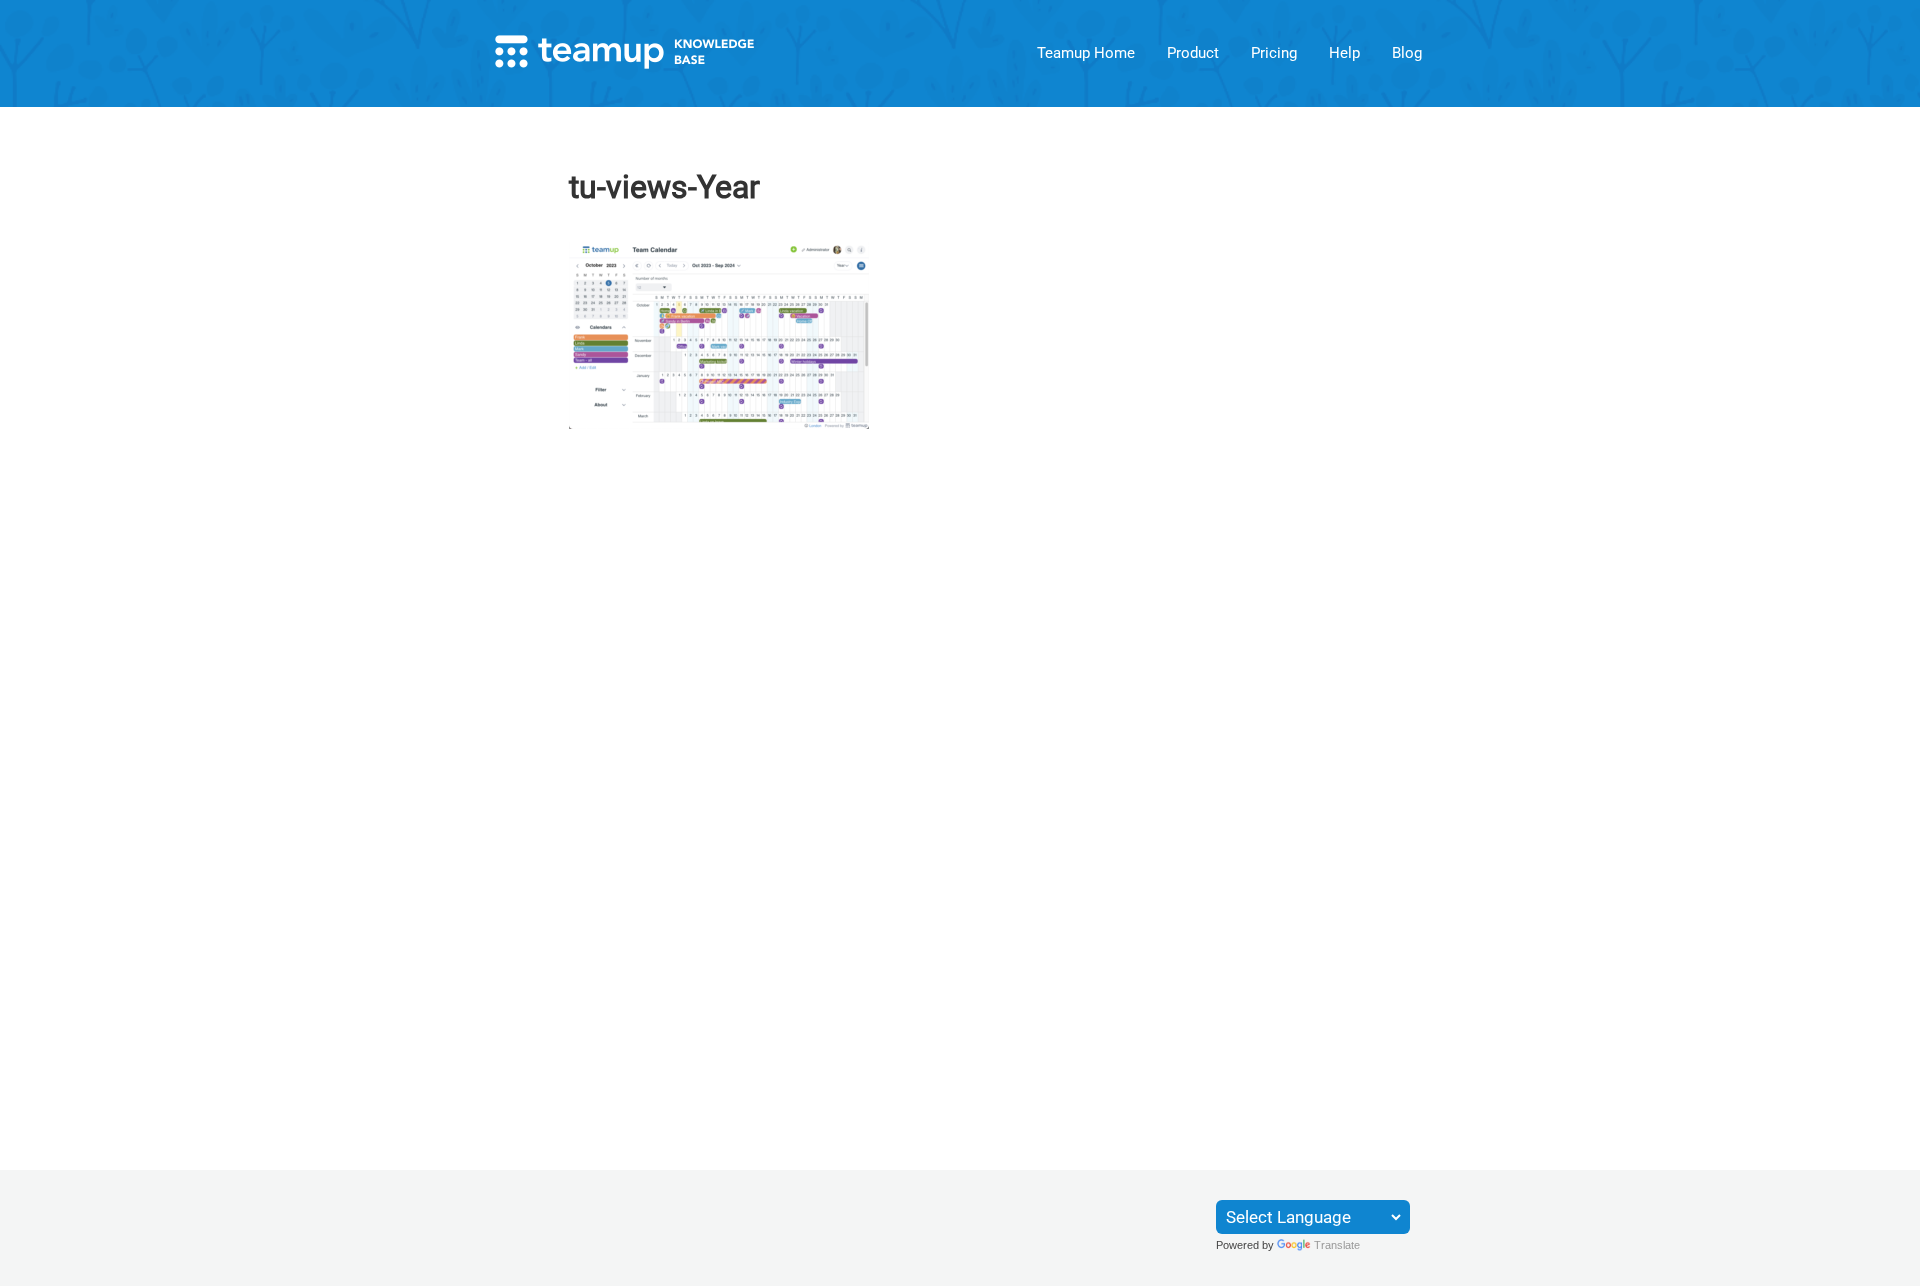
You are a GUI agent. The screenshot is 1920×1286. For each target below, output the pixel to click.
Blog (1407, 53)
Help (1344, 53)
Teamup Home (1086, 53)
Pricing (1274, 53)
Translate (1337, 1245)
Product (1193, 53)
